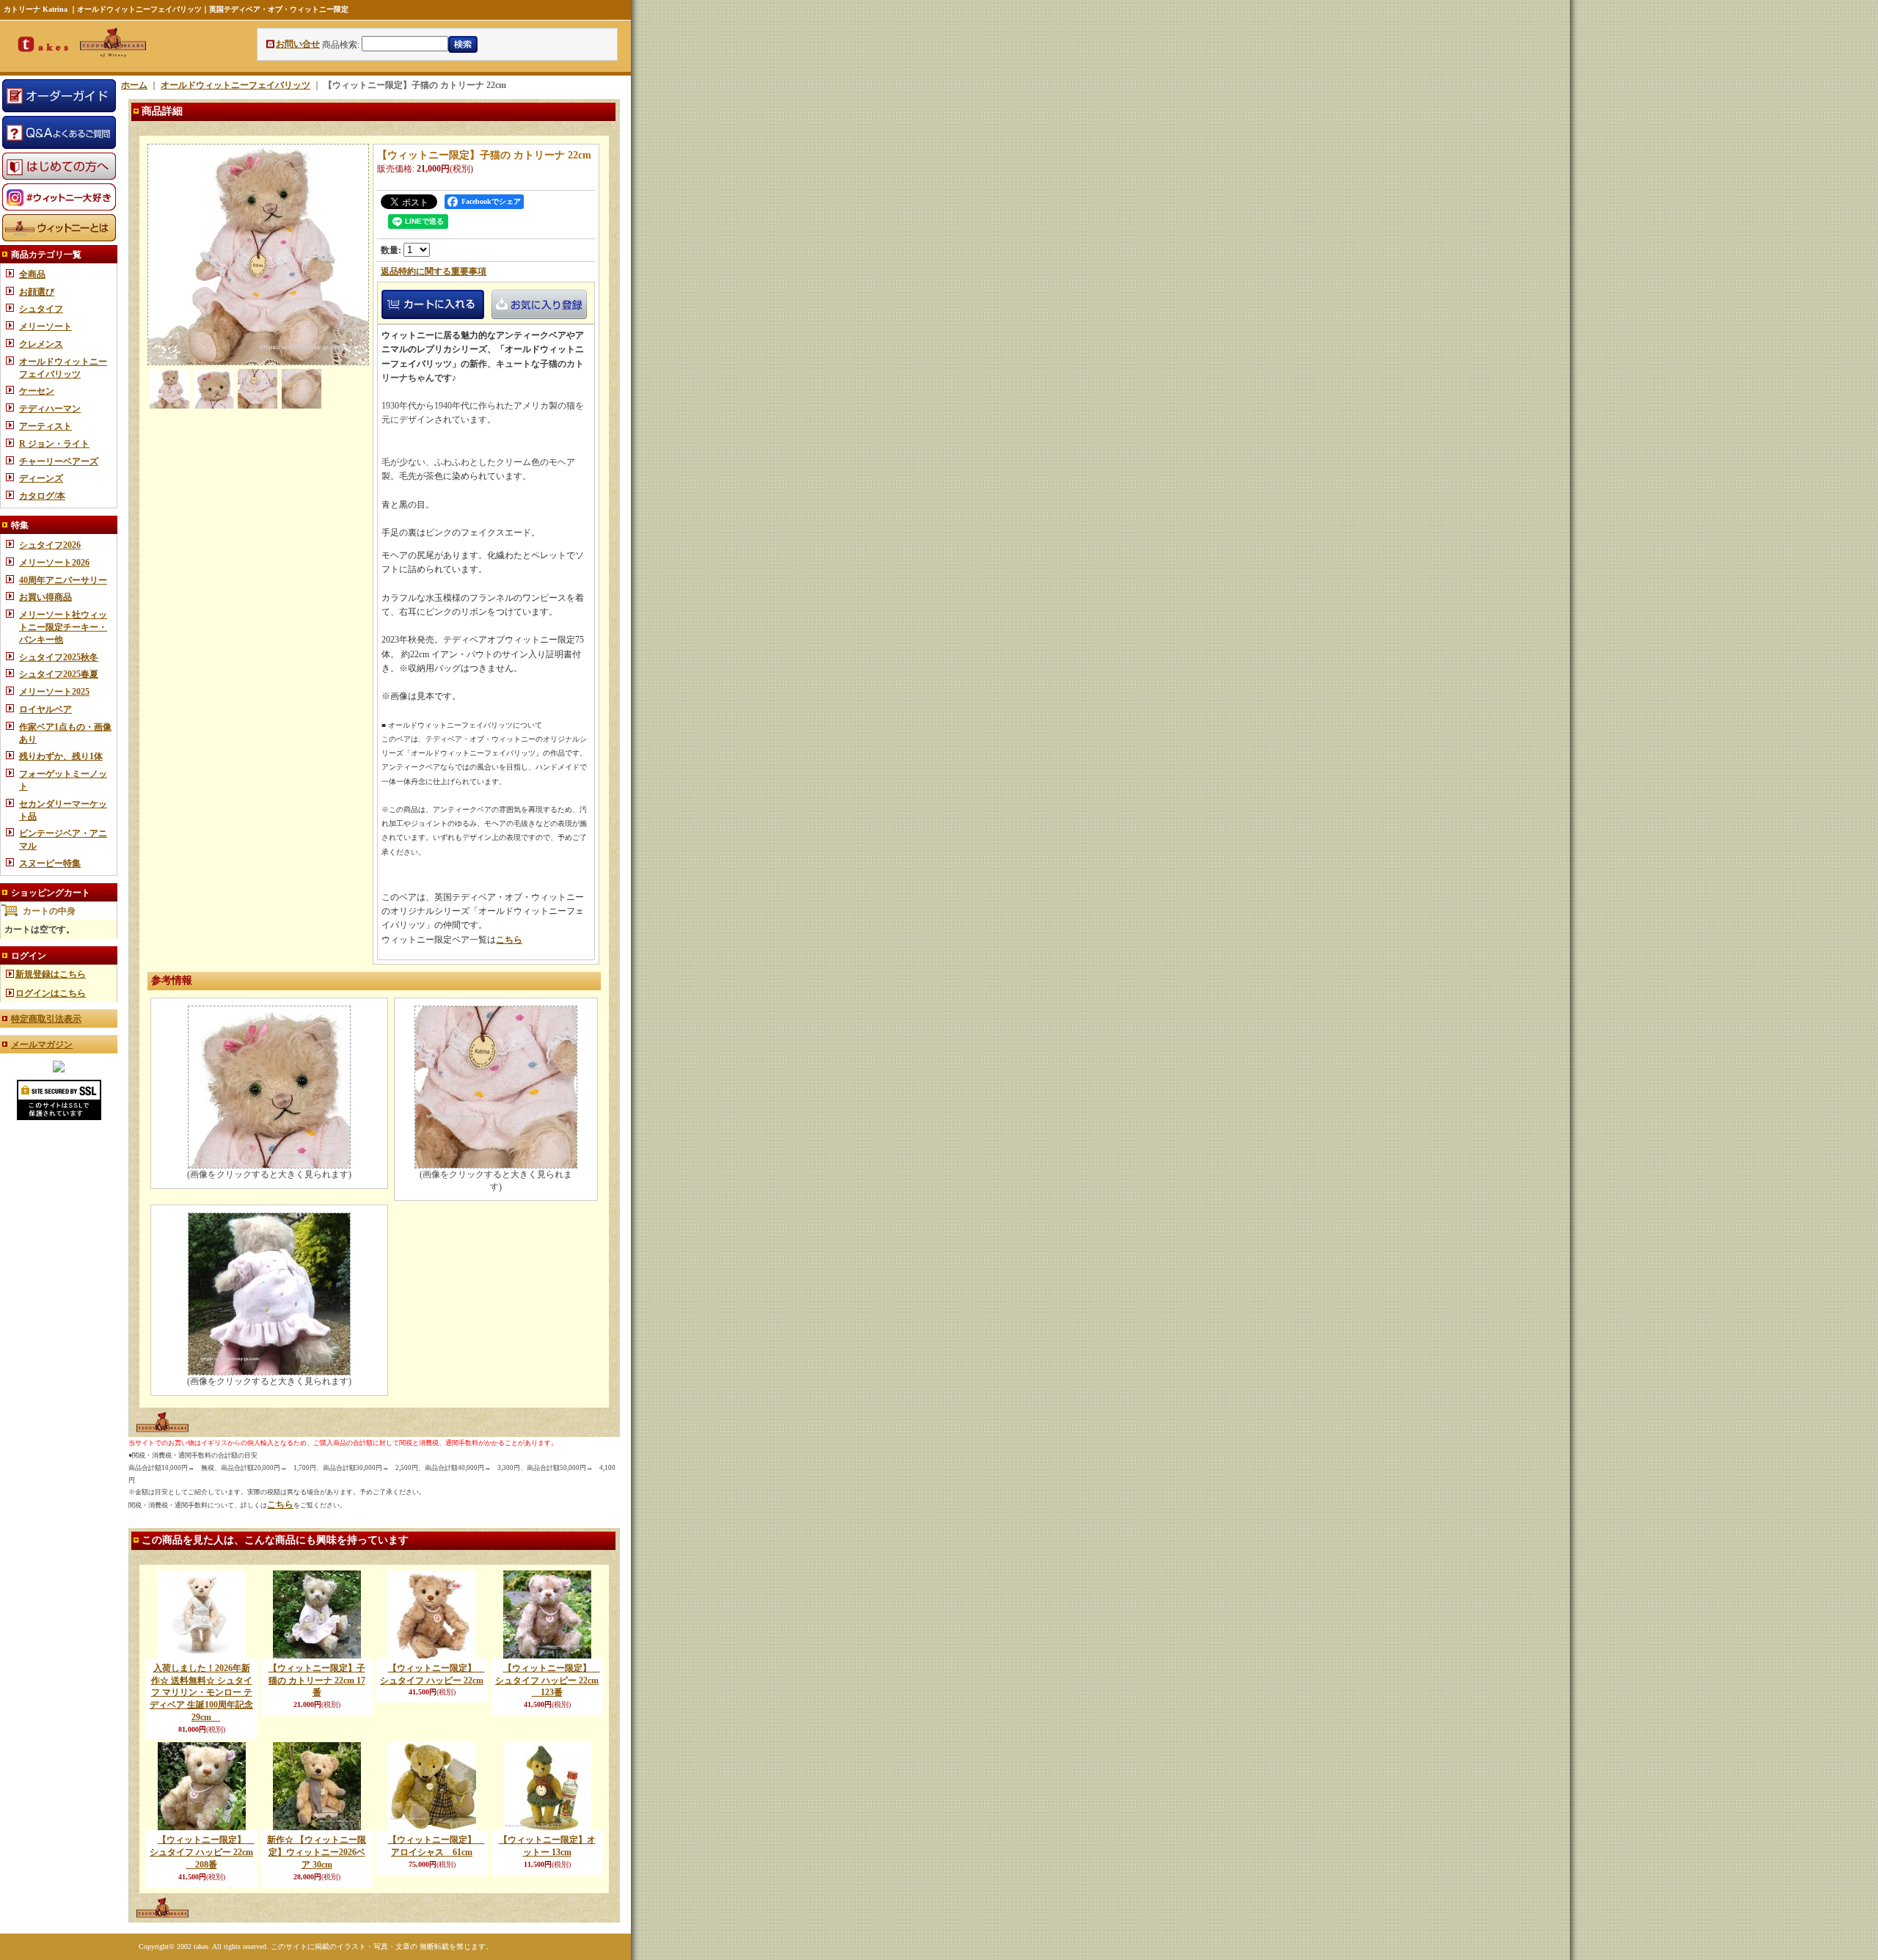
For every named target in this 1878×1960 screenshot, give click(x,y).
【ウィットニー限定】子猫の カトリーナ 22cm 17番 (317, 1681)
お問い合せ (298, 44)
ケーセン (37, 391)
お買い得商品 (45, 597)
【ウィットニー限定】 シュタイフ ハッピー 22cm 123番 (548, 1681)
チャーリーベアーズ (59, 461)
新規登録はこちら (51, 974)
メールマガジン (42, 1045)
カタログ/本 (42, 496)
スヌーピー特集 (50, 863)
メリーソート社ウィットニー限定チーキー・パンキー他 (63, 627)
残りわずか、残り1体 (61, 756)
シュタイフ (41, 309)
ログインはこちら (51, 993)
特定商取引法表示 (46, 1019)
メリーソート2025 (54, 692)
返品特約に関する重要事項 (434, 271)
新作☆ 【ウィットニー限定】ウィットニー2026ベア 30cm (317, 1852)
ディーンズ (41, 478)
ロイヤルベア (45, 709)
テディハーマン (50, 409)
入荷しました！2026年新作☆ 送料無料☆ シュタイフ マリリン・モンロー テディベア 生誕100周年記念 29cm (201, 1693)
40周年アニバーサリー (63, 580)
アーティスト (45, 426)
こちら (509, 940)
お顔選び (37, 292)
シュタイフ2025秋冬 (59, 657)
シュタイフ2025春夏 (59, 674)
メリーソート (45, 326)
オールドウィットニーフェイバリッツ (235, 85)
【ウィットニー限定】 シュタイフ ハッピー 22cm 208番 (202, 1852)
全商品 (32, 274)
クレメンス (41, 344)
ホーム (134, 85)
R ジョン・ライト (54, 444)
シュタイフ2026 (50, 545)
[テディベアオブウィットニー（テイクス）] (59, 1069)
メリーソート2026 (54, 563)
